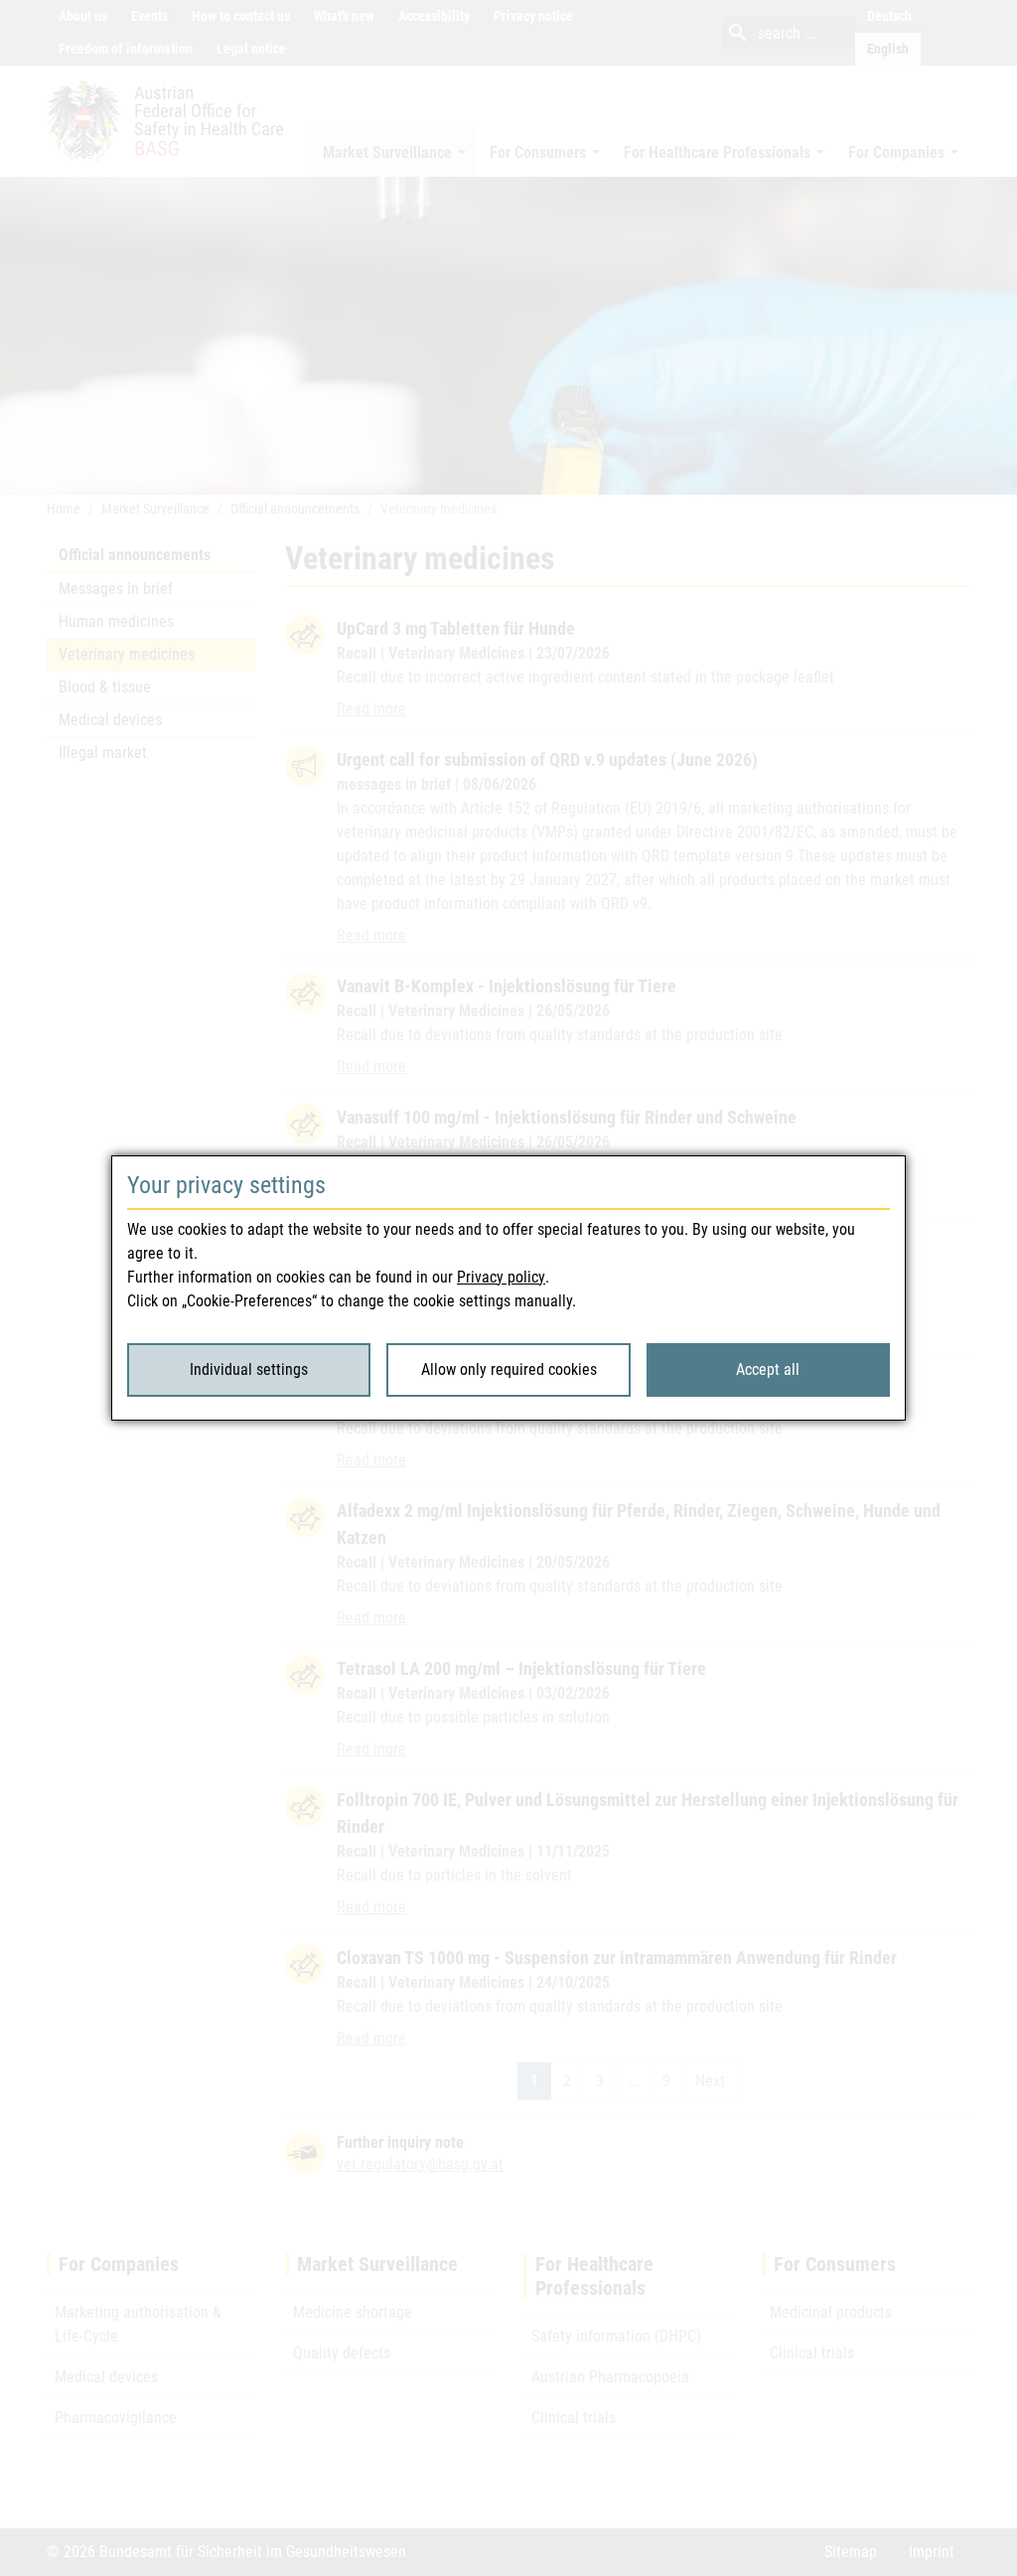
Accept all (768, 1369)
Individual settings (249, 1369)
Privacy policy (501, 1277)
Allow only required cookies (509, 1369)
